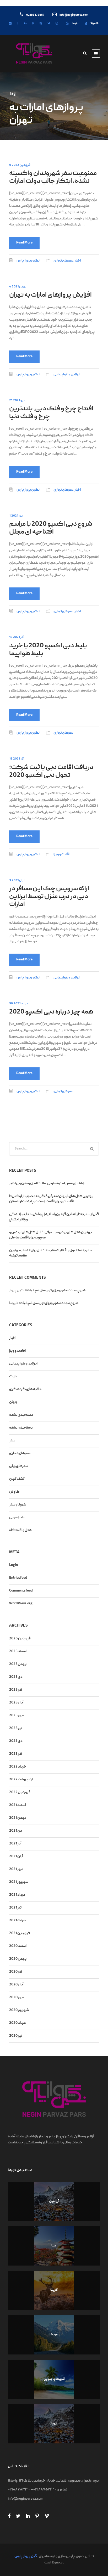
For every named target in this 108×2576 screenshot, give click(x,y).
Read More (24, 243)
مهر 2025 (16, 1716)
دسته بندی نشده (21, 1415)
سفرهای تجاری (63, 261)
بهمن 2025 (18, 1664)
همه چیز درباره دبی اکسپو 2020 (51, 1012)
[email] (10, 24)
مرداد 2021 (17, 1895)
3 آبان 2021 (17, 881)
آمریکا (54, 2335)
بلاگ (13, 1377)
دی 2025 (16, 1677)
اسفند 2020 (18, 1946)
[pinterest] (33, 24)
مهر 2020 (16, 1997)
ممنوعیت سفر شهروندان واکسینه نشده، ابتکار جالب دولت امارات (53, 178)
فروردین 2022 (20, 1792)
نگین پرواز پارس (28, 261)
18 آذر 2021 (17, 637)
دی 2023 (16, 1741)
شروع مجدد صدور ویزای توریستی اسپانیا (58, 1290)
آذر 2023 (16, 1754)
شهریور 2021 (19, 1882)
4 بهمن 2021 (18, 287)
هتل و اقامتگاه (20, 1530)
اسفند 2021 (18, 1805)
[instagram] (57, 24)
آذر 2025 (16, 1690)
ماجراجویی (17, 1518)
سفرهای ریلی (19, 1466)
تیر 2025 (16, 1728)
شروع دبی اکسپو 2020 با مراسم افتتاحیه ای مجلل (51, 528)
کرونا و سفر (18, 1505)
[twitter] (49, 24)
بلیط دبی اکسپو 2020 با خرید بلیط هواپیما (48, 650)
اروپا (54, 2424)
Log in (13, 1565)
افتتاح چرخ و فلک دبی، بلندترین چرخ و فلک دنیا (51, 413)
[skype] (41, 24)
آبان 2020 (16, 1985)
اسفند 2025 (18, 1651)
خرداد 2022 (18, 1767)
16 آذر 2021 (17, 759)
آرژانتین (54, 2201)
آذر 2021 (15, 1844)
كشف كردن (17, 1479)
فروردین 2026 (20, 1639)
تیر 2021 (15, 1908)
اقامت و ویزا (61, 855)
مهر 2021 (16, 1869)
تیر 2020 (16, 2036)
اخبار (78, 261)
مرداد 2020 (17, 2023)
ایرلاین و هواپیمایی (67, 375)
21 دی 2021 (17, 401)
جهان (13, 1402)
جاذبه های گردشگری (26, 1389)
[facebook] (18, 24)
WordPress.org (21, 1604)
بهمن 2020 (18, 1959)
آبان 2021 (16, 1856)
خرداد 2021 (18, 1921)
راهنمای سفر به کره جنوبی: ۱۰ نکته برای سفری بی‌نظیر (47, 1184)
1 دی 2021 (16, 516)
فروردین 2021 (20, 1933)
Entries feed (18, 1578)
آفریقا (54, 2290)
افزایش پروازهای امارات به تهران (50, 295)
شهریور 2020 (19, 2010)
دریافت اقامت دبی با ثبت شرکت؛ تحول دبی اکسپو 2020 (51, 772)
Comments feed (21, 1591)
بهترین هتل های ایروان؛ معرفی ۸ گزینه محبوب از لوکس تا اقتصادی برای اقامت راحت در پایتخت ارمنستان (51, 1199)
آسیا (54, 2246)
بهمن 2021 (18, 1818)
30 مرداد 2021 (19, 1004)
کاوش (14, 1492)
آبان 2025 (16, 1703)
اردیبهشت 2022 (21, 1780)
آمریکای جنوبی (54, 2379)
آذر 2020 (16, 1972)
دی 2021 (16, 1831)
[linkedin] (25, 24)
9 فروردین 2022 (20, 165)
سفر (12, 1441)
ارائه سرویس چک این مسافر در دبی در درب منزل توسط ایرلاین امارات (49, 897)
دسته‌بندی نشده (21, 1428)
